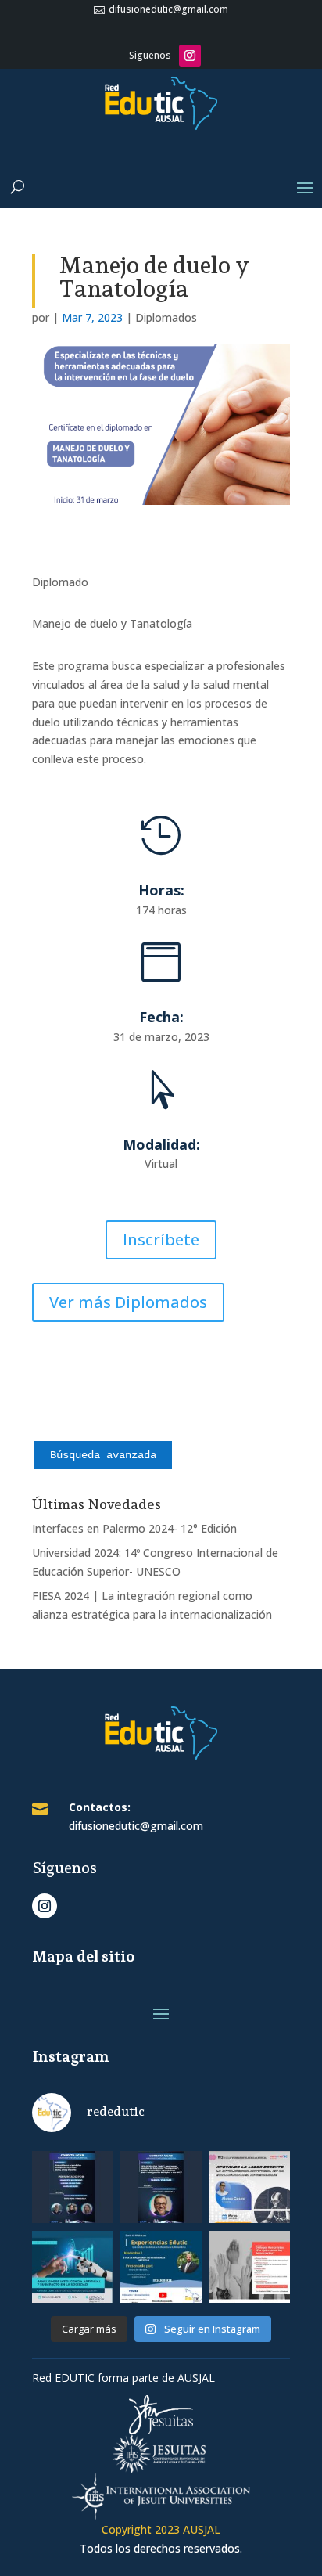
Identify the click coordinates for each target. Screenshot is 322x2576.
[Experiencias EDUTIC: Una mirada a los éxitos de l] (161, 2271)
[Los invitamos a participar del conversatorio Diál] (250, 2271)
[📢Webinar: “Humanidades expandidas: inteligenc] (72, 2191)
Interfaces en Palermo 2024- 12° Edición (134, 1528)
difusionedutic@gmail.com (167, 9)
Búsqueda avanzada (103, 1455)
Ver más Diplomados (128, 1302)
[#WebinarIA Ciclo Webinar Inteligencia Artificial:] (250, 2191)
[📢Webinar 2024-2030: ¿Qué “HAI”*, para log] (161, 2191)
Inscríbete (161, 1239)
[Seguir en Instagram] (190, 56)
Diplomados (166, 317)
